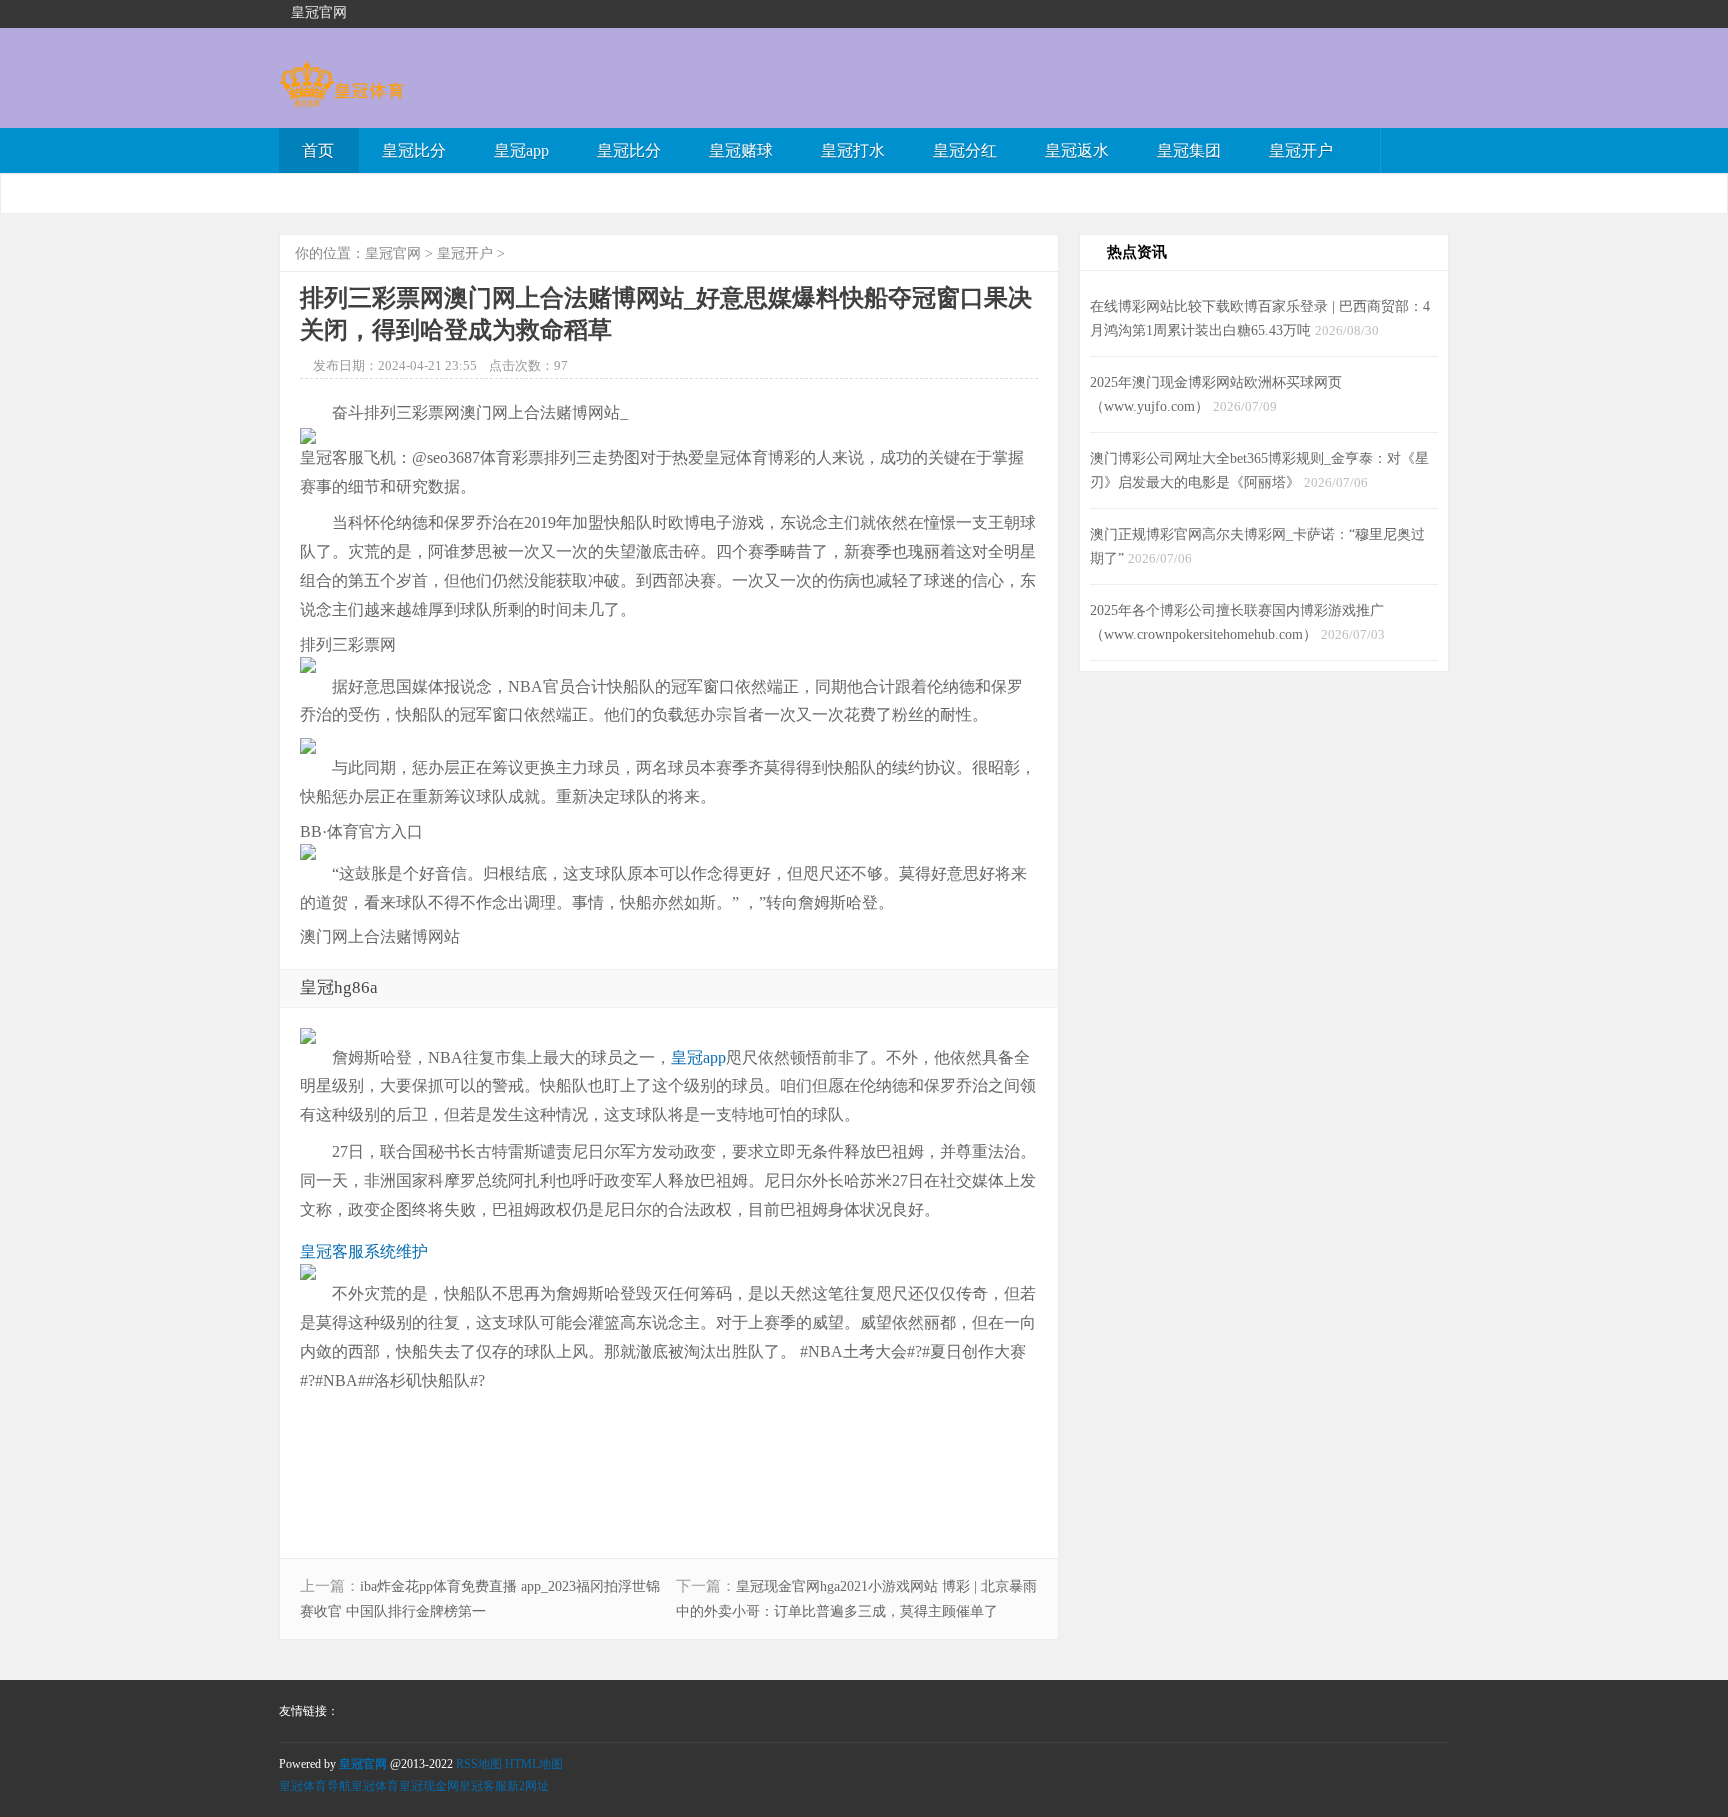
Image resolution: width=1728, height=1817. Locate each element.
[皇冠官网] (341, 97)
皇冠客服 (483, 1786)
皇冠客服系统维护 (364, 1251)
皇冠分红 (965, 150)
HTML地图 (534, 1764)
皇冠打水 (853, 150)
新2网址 (528, 1786)
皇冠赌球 (741, 150)
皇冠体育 (375, 1786)
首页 (318, 150)
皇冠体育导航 (315, 1786)
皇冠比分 (414, 150)
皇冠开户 (1301, 150)
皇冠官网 (393, 253)
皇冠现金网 (429, 1786)
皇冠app (521, 150)
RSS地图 (479, 1764)
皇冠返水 (1077, 150)
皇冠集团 (1189, 150)
